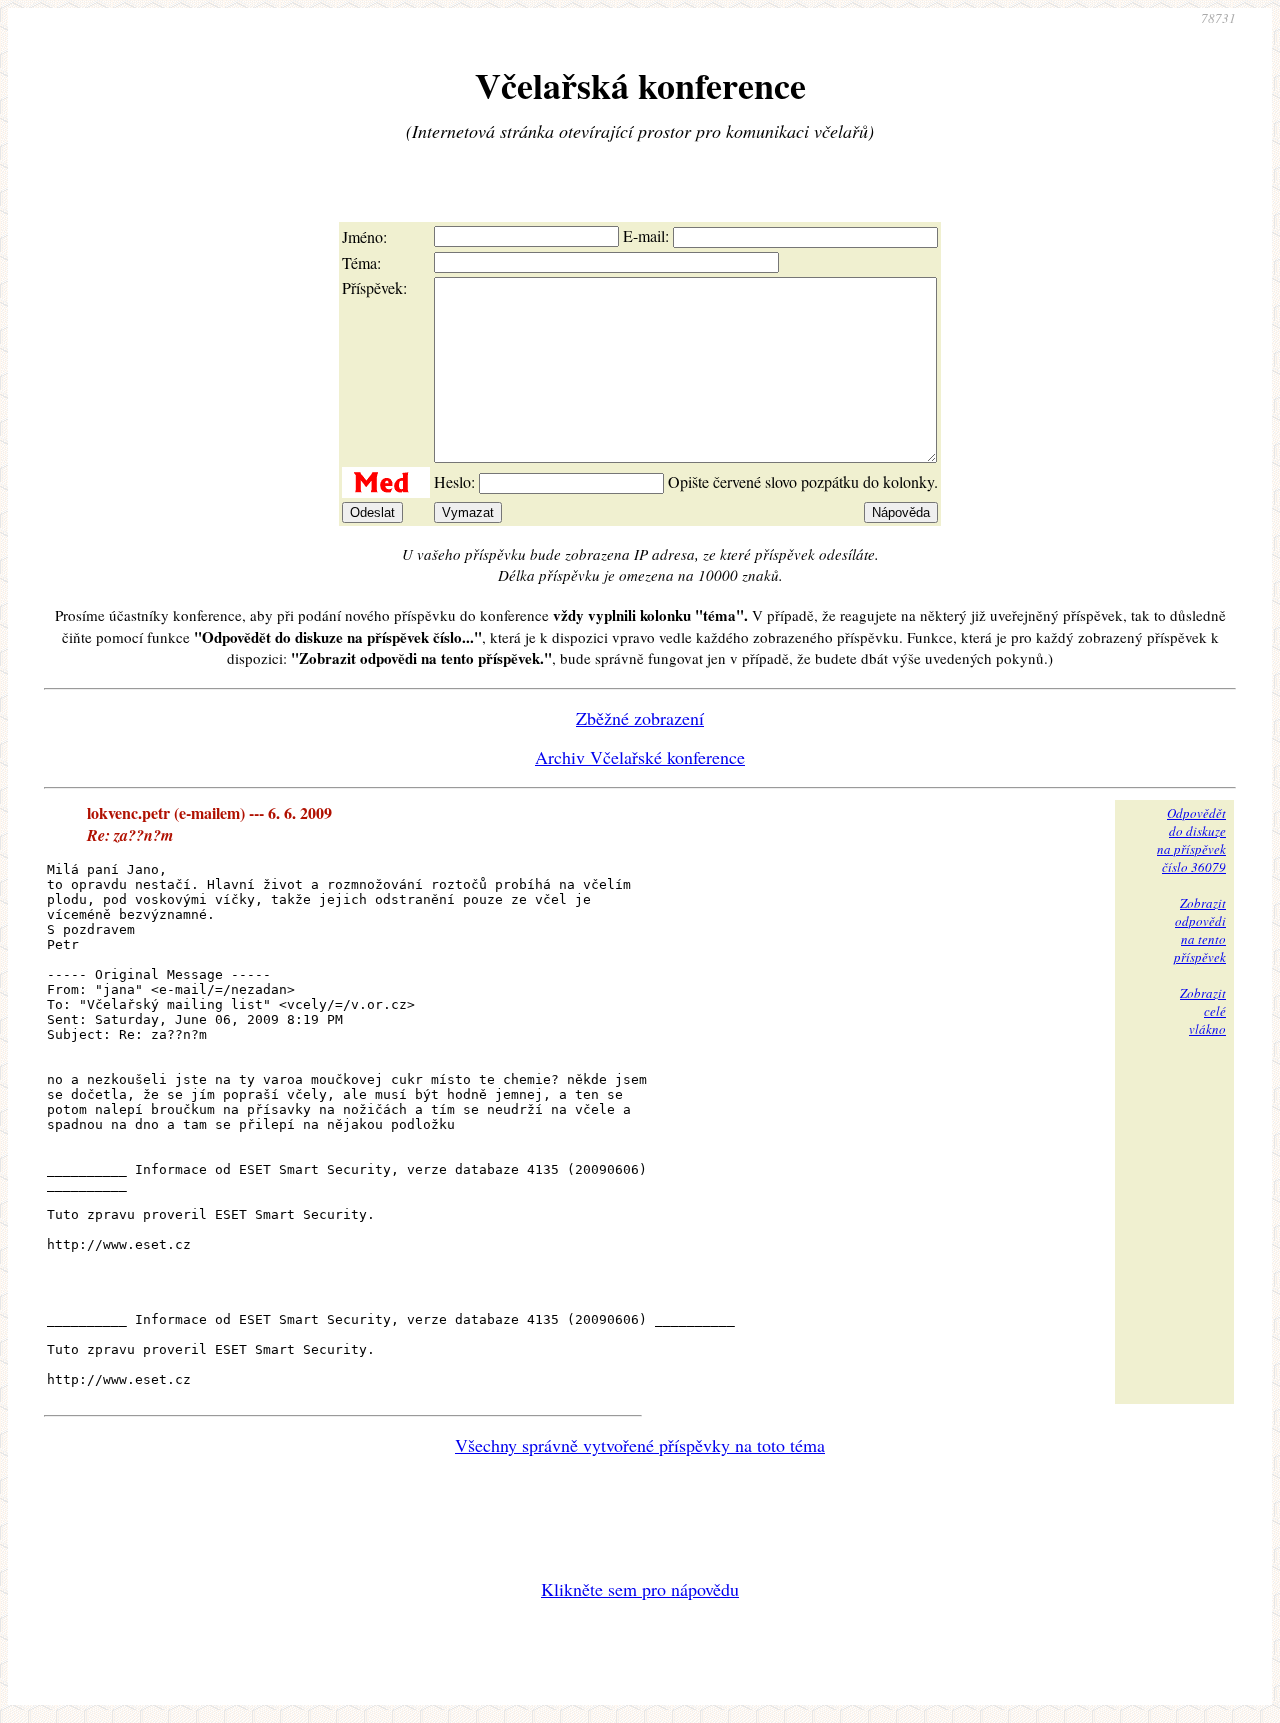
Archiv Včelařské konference (640, 757)
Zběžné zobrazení (640, 718)
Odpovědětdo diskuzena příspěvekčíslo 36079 (1191, 840)
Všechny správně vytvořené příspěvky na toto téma (640, 1445)
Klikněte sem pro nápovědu (640, 1589)
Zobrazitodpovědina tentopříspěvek (1200, 930)
